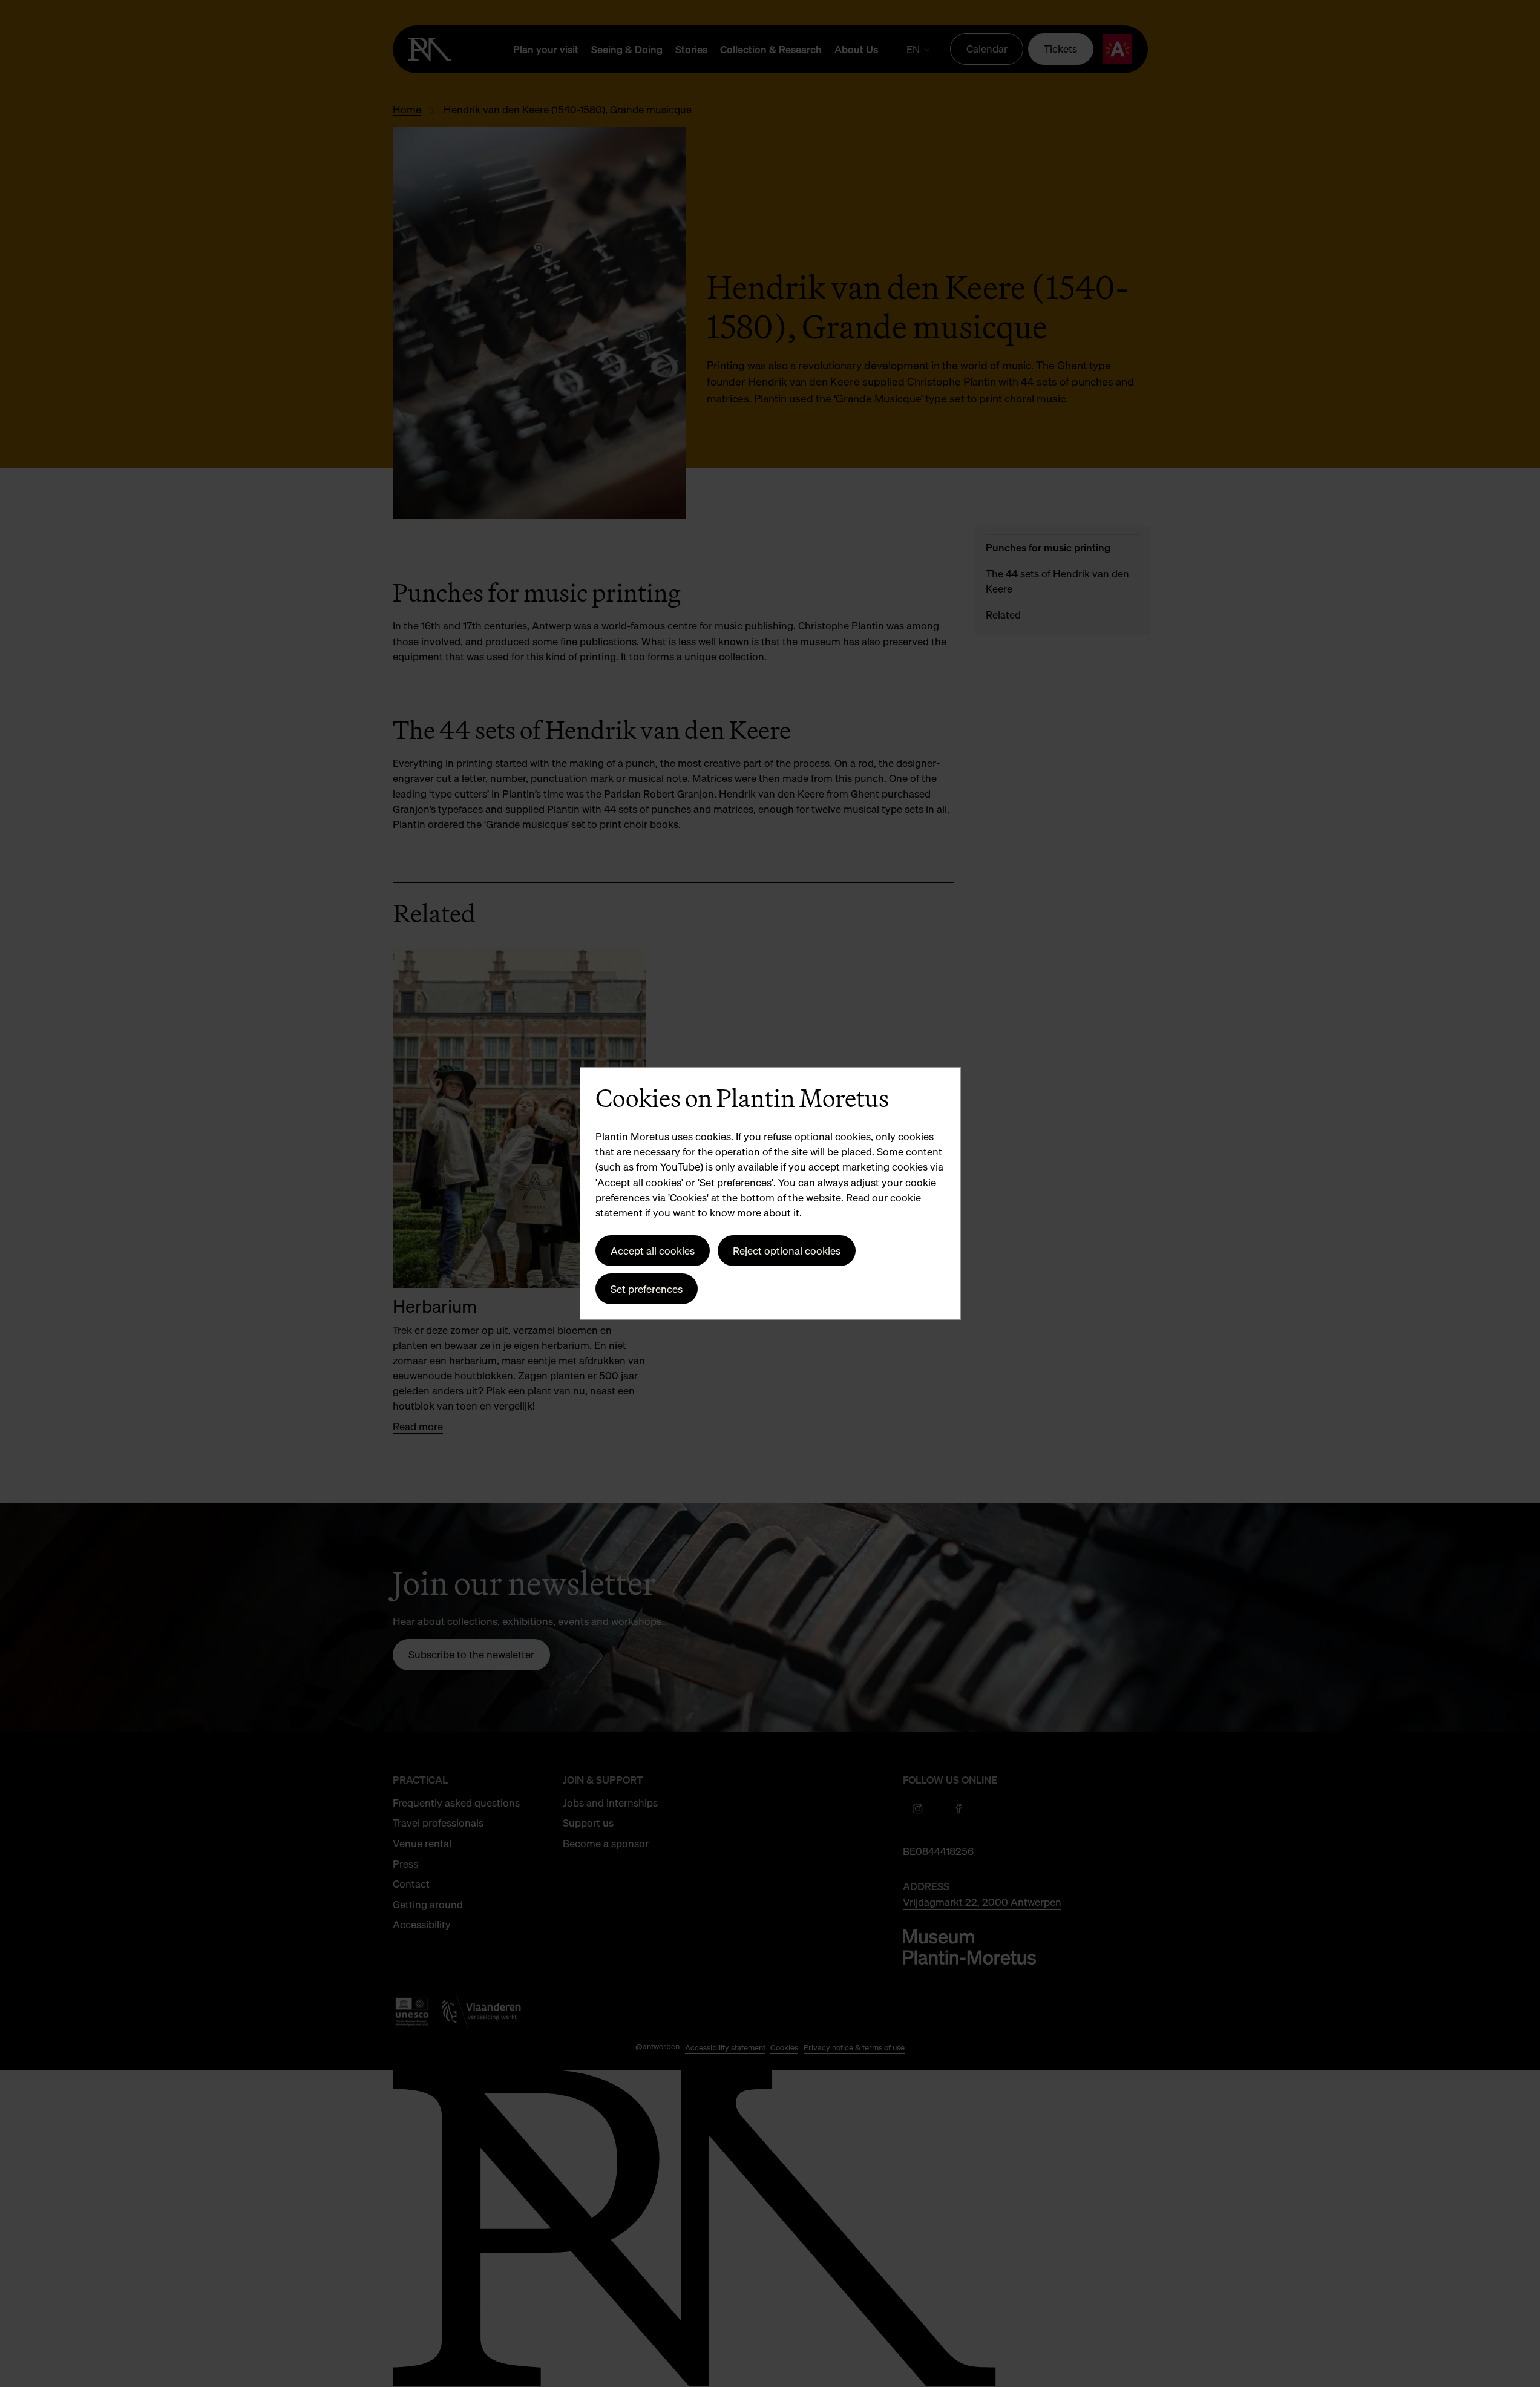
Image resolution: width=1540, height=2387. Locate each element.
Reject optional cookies (787, 1251)
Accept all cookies (653, 1251)
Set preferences (647, 1289)
